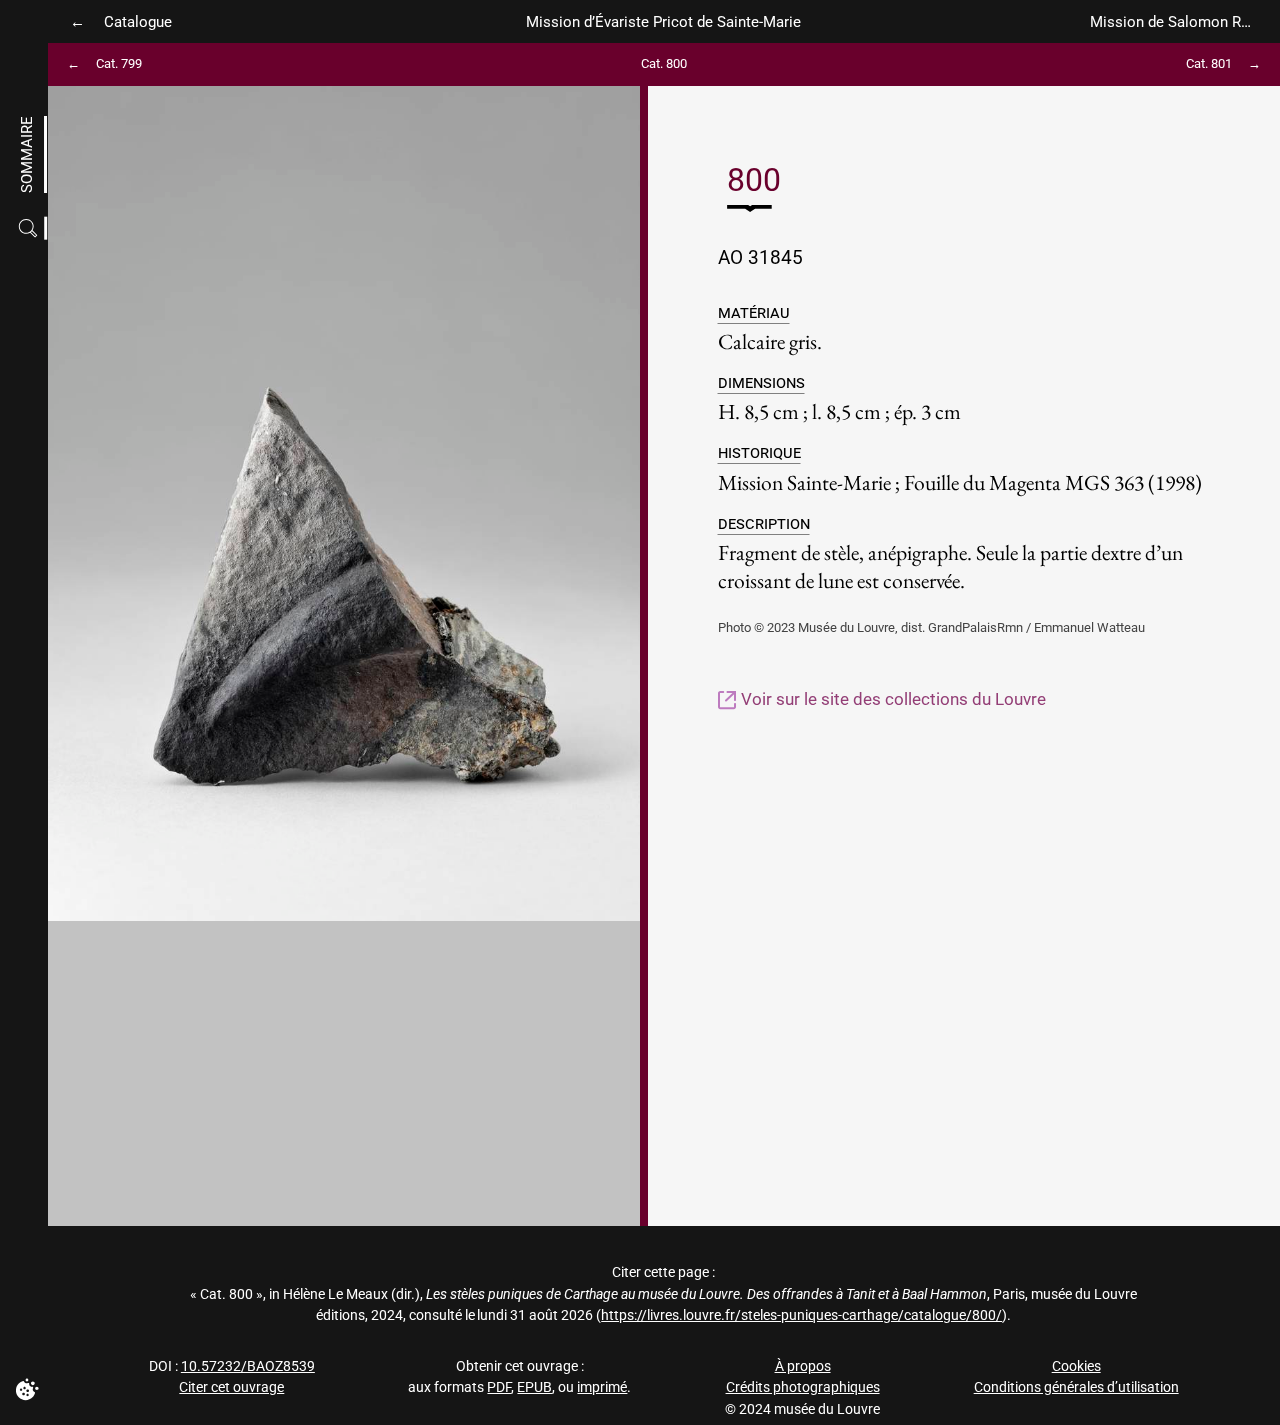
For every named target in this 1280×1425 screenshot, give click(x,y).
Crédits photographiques (803, 1387)
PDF (499, 1387)
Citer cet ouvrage (231, 1387)
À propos (803, 1366)
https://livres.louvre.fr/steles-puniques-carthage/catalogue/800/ (801, 1315)
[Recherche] (30, 228)
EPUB (534, 1387)
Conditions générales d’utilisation (1076, 1387)
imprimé (602, 1387)
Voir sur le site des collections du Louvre (891, 699)
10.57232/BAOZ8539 (248, 1366)
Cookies (1076, 1366)
